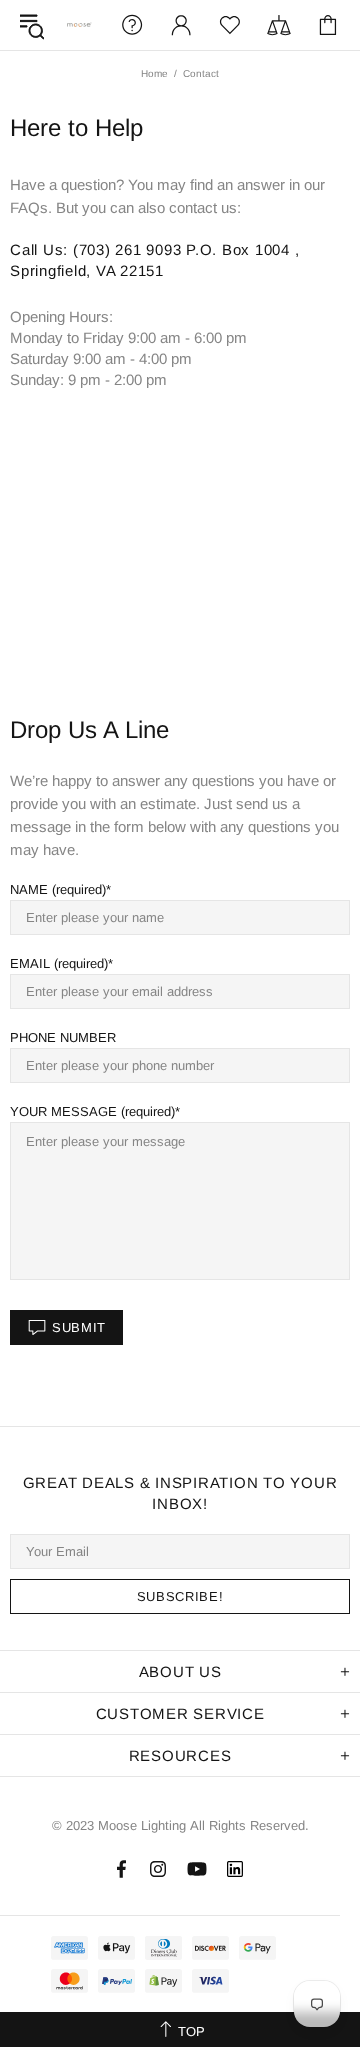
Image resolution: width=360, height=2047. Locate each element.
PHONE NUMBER (63, 1037)
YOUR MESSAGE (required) (92, 1111)
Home (154, 73)
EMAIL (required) (59, 963)
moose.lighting (79, 24)
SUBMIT (79, 1327)
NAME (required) (58, 889)
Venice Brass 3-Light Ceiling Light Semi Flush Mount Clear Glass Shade (199, 2012)
